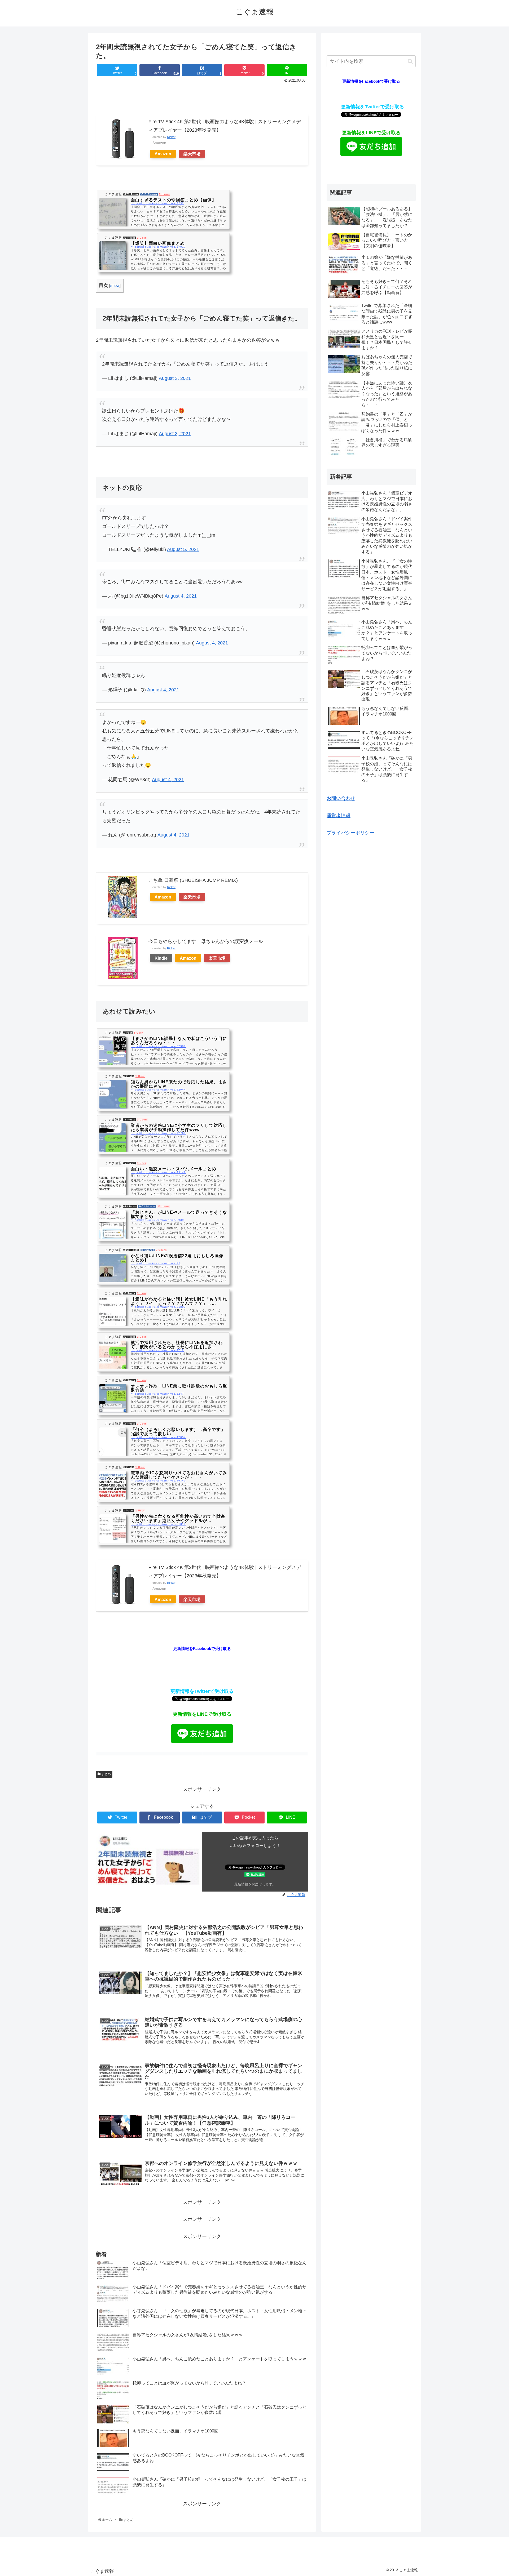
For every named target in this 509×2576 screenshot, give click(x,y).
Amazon (163, 154)
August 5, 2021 (183, 549)
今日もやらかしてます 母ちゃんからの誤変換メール (206, 941)
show (115, 285)
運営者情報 (339, 816)
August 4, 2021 (181, 596)
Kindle (161, 958)
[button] (410, 61)
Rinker (171, 137)
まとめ (106, 1774)
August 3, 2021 (175, 378)
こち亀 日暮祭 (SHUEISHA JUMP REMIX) (193, 880)
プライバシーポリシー (350, 833)
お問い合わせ (341, 798)
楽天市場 (192, 154)
